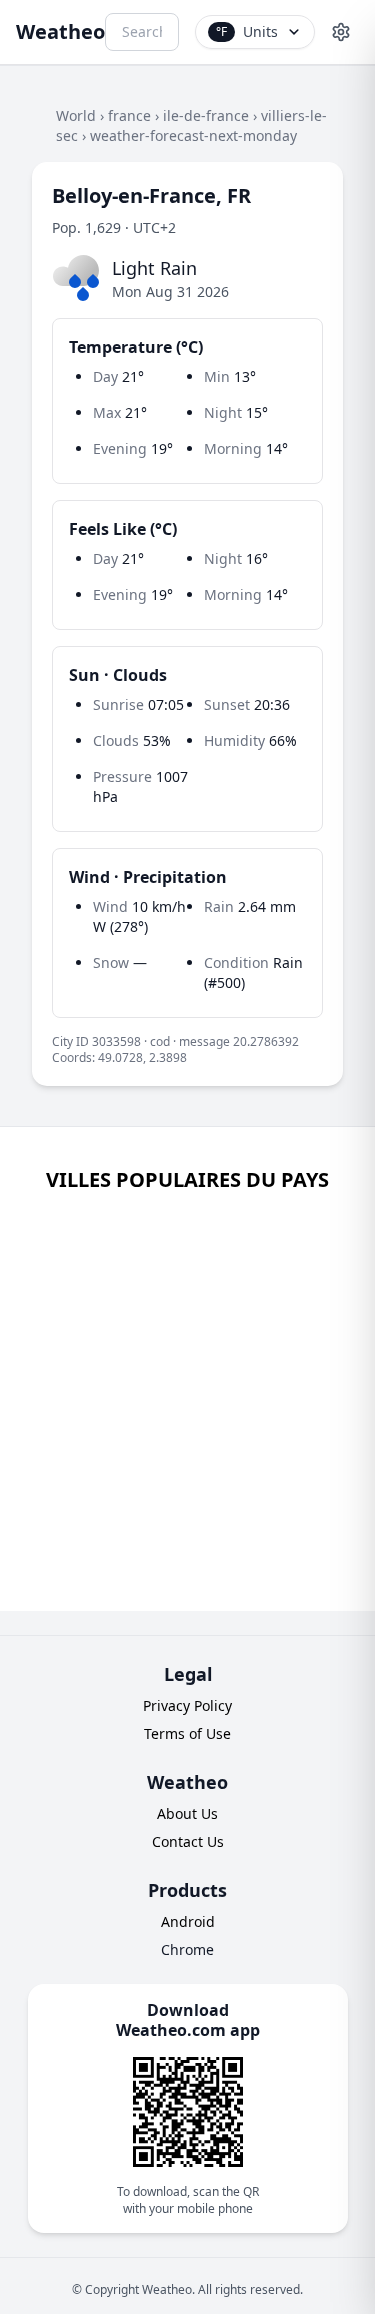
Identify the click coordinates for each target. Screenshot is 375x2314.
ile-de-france (206, 115)
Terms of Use (187, 1733)
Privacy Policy (187, 1705)
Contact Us (188, 1841)
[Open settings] (341, 32)
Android (188, 1921)
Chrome (187, 1949)
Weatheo (60, 31)
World (76, 115)
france (129, 115)
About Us (187, 1813)
